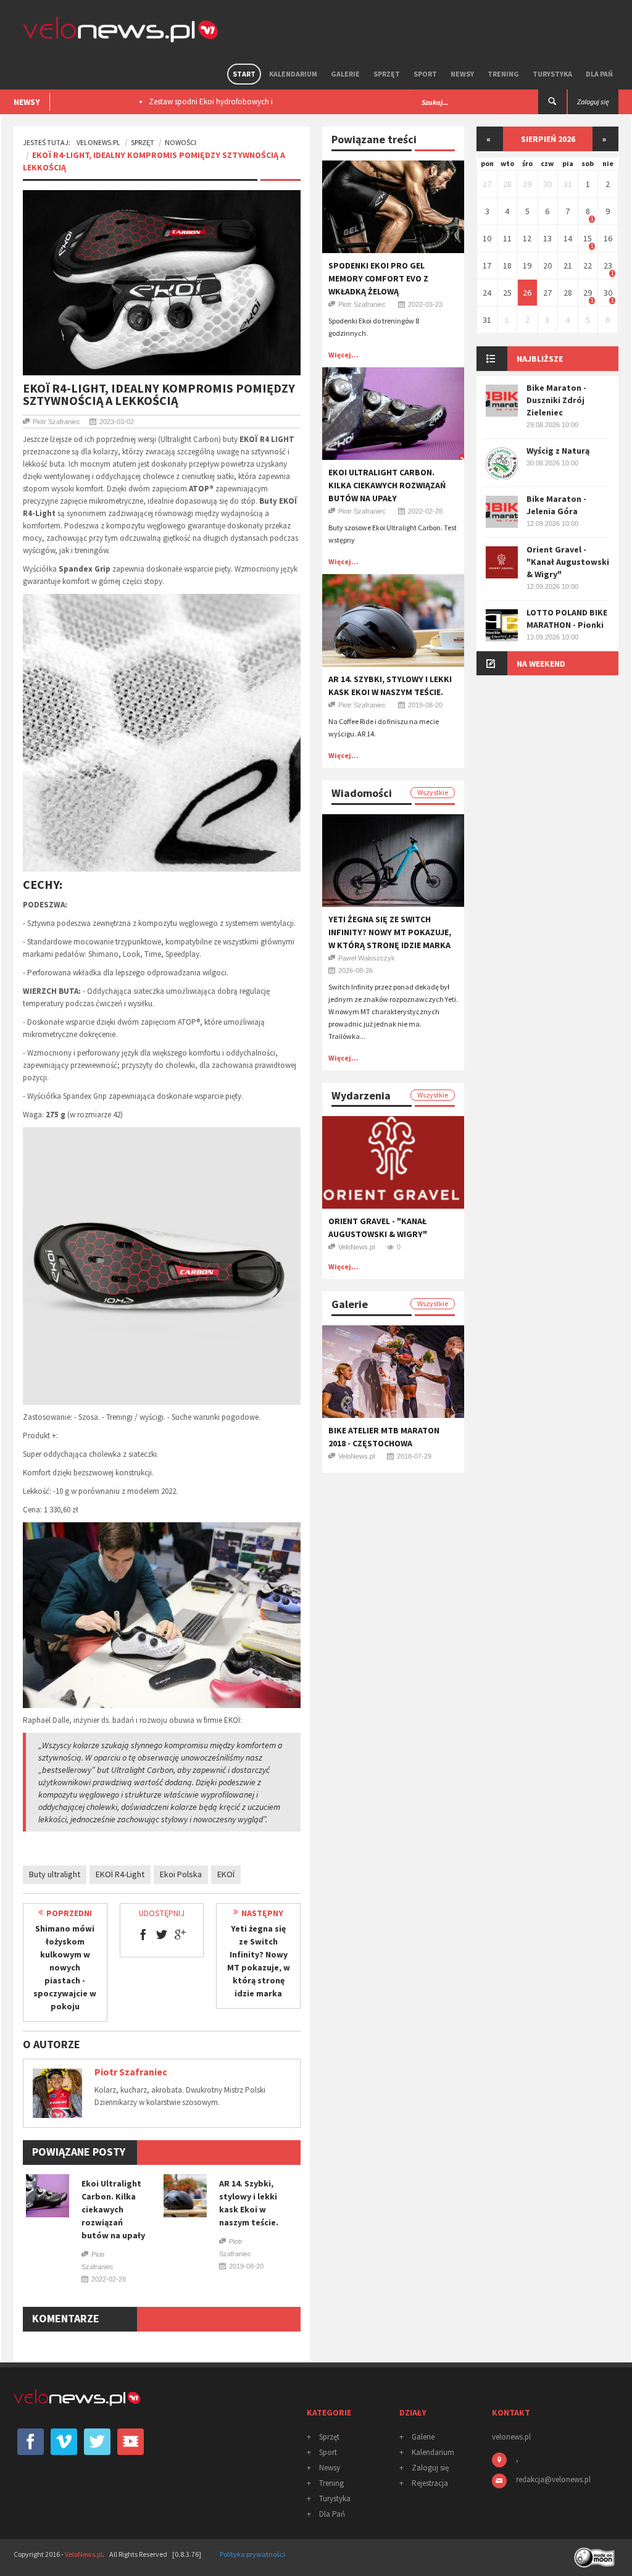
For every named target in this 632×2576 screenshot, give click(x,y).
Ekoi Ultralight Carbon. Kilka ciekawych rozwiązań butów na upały (113, 2209)
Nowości (181, 142)
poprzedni (69, 1913)
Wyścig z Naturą (558, 451)
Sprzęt (387, 74)
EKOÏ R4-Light (120, 1874)
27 (487, 184)
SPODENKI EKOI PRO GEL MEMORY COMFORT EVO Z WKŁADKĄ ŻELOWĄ (378, 278)
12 (527, 238)
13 (547, 238)
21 (568, 265)
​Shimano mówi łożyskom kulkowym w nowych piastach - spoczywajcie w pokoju (65, 1967)
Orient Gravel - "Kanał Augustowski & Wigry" (568, 562)
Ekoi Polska (181, 1874)
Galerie (345, 74)
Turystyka (552, 74)
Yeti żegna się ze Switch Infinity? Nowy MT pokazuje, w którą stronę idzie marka (390, 932)
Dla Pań (599, 74)
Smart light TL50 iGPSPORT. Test (202, 102)
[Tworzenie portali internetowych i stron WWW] (596, 2553)
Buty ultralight (55, 1874)
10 (487, 238)
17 (487, 265)
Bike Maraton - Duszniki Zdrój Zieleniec (556, 400)
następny (262, 1913)
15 (588, 238)
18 (507, 265)
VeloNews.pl (98, 142)
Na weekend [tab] (541, 664)
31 (568, 184)
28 (507, 184)
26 (527, 293)
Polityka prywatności (252, 2554)
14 (568, 238)
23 (608, 265)
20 (547, 265)
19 (527, 265)
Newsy (462, 74)
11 (507, 238)
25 (507, 293)
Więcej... (343, 355)
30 (547, 184)
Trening (503, 74)
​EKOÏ (226, 1874)
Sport (425, 74)
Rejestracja (430, 2483)
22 (588, 265)
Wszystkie (433, 792)
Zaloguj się (430, 2468)
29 (527, 184)
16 (608, 238)
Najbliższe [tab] (540, 359)
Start (244, 74)
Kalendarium (293, 74)
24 (487, 293)
